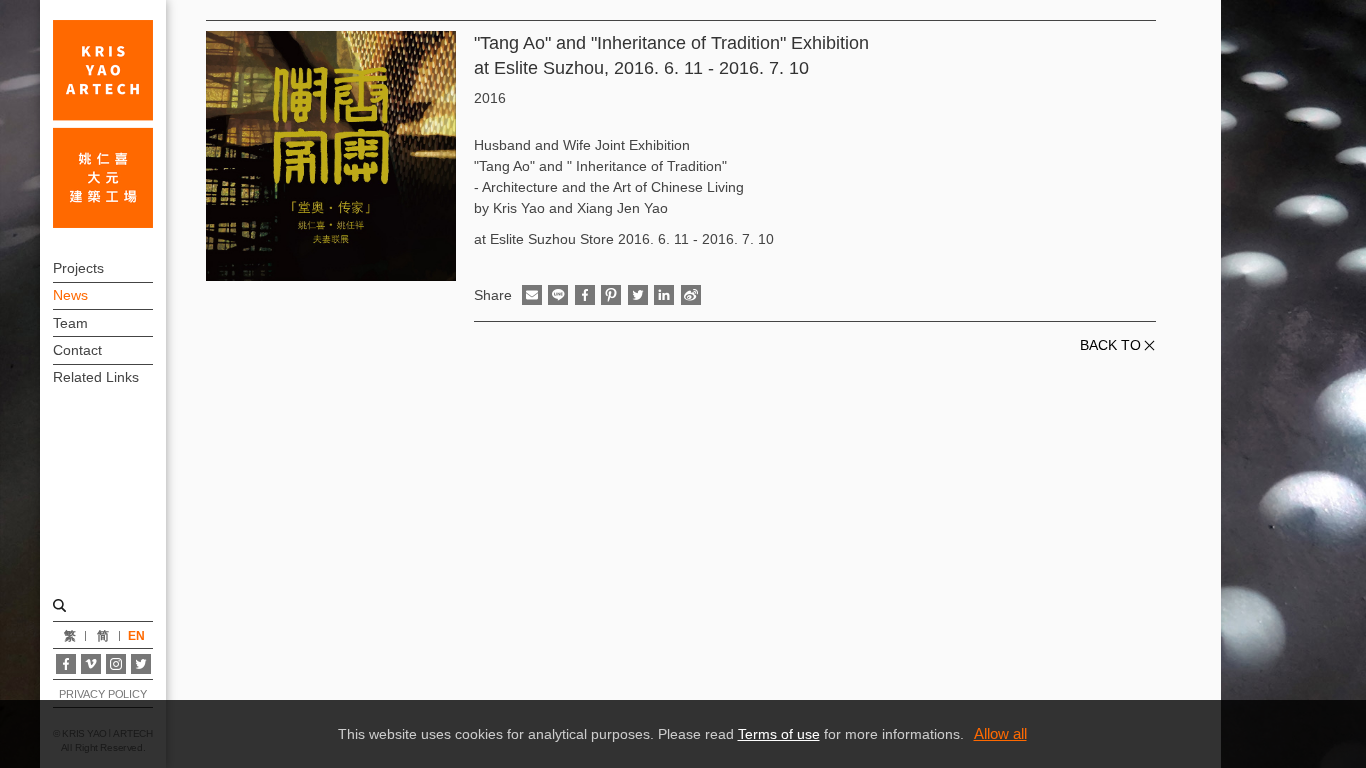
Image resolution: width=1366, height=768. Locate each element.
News (70, 295)
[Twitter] (141, 664)
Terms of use (779, 734)
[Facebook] (66, 664)
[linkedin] (664, 295)
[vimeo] (91, 664)
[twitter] (638, 295)
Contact (77, 350)
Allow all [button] (1000, 733)
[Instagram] (116, 664)
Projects (78, 268)
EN (136, 636)
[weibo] (691, 295)
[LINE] (558, 295)
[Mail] (532, 295)
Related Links (96, 377)
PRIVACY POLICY (102, 694)
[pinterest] (611, 295)
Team (70, 323)
